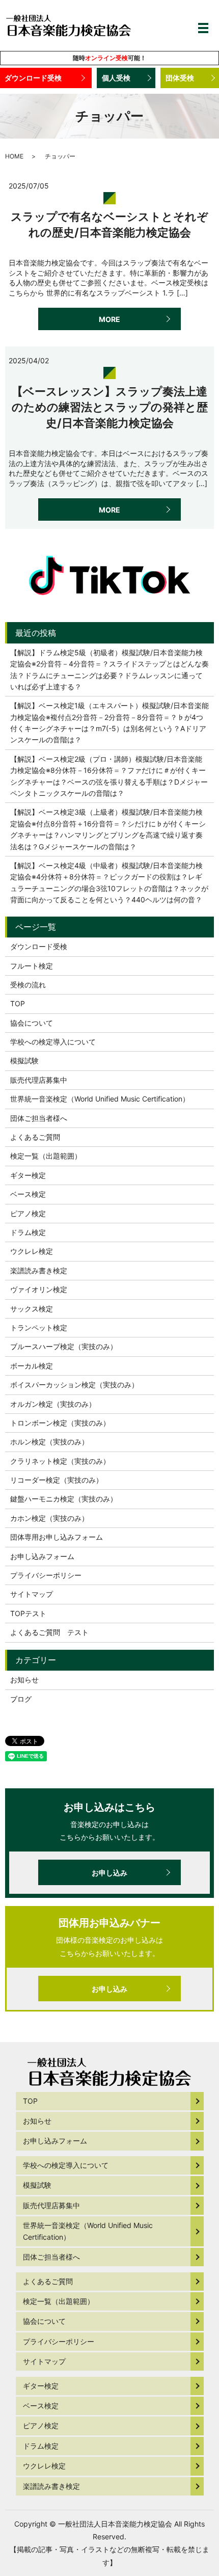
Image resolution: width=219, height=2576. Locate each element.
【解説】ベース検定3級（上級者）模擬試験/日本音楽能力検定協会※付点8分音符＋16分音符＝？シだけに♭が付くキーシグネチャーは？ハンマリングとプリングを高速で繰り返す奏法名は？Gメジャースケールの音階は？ (108, 829)
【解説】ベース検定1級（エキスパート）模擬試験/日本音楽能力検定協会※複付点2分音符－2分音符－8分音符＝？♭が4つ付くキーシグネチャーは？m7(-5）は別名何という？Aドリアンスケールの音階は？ (109, 722)
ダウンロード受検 (33, 78)
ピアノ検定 (28, 1213)
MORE (109, 319)
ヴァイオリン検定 (39, 1289)
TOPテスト (28, 1613)
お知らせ (24, 1680)
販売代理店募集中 (39, 1080)
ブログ (21, 1699)
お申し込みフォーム (42, 1556)
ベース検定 (28, 1194)
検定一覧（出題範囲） (46, 1156)
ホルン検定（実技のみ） (49, 1442)
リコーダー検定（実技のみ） (57, 1480)
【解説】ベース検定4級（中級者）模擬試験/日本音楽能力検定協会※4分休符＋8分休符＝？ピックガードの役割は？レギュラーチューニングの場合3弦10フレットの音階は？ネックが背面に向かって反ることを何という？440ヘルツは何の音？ (109, 882)
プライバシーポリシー (46, 1575)
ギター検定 (28, 1175)
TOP (18, 1003)
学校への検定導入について (53, 1042)
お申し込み (109, 1873)
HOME (14, 156)
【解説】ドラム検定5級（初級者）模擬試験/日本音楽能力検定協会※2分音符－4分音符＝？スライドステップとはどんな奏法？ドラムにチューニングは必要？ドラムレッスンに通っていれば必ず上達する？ (109, 669)
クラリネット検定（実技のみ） (60, 1461)
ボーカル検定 (32, 1366)
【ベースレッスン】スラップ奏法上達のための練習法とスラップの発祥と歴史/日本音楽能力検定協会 (110, 407)
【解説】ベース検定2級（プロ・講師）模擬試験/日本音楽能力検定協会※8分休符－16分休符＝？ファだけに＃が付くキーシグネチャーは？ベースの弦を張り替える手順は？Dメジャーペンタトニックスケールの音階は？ (109, 776)
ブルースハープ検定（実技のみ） (64, 1346)
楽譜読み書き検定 (39, 1270)
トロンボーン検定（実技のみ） (60, 1423)
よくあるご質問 (35, 1137)
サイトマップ (32, 1594)
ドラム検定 (28, 1232)
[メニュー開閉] (203, 28)
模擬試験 (24, 1061)
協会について (32, 1023)
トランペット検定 (39, 1327)
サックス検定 (32, 1309)
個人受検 (116, 78)
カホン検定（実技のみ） (49, 1518)
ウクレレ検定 (32, 1251)
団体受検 (180, 78)
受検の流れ (28, 985)
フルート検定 (32, 966)
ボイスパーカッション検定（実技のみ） (74, 1385)
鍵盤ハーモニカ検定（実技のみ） (64, 1499)
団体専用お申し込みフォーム (57, 1537)
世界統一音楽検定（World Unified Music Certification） (100, 1099)
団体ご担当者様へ (39, 1118)
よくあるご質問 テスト (49, 1632)
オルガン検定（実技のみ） (53, 1404)
